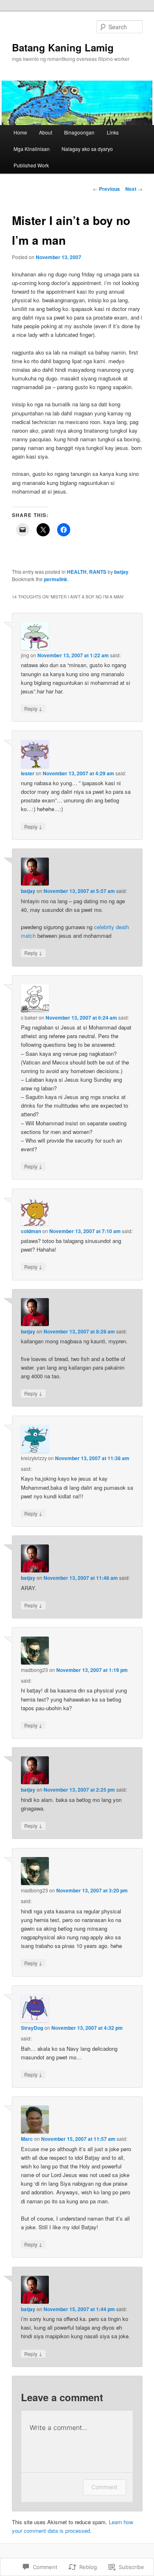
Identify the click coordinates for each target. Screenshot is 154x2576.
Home (20, 132)
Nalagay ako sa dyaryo (87, 149)
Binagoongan (79, 132)
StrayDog (32, 2028)
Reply (33, 708)
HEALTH (77, 572)
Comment (105, 2487)
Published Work (31, 165)
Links (113, 132)
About (46, 132)
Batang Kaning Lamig (63, 47)
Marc (27, 2139)
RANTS (98, 572)
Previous (106, 189)
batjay (121, 572)
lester (28, 773)
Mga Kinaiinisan (32, 149)
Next (134, 189)
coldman (31, 1231)
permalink (56, 579)
